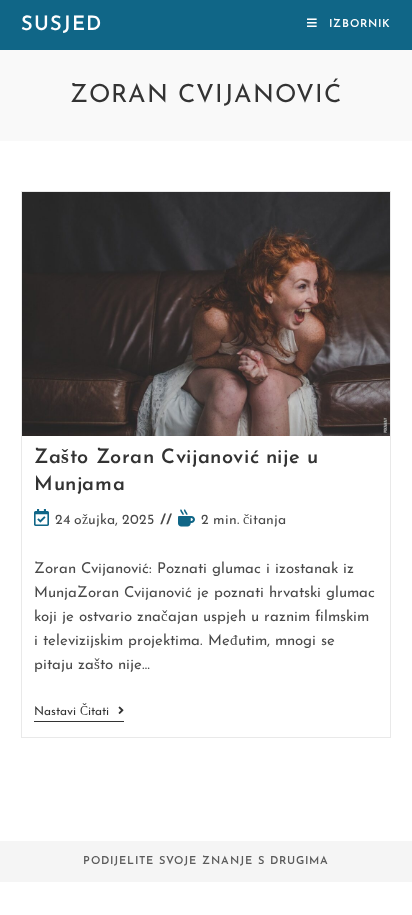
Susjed (61, 25)
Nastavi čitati (79, 713)
